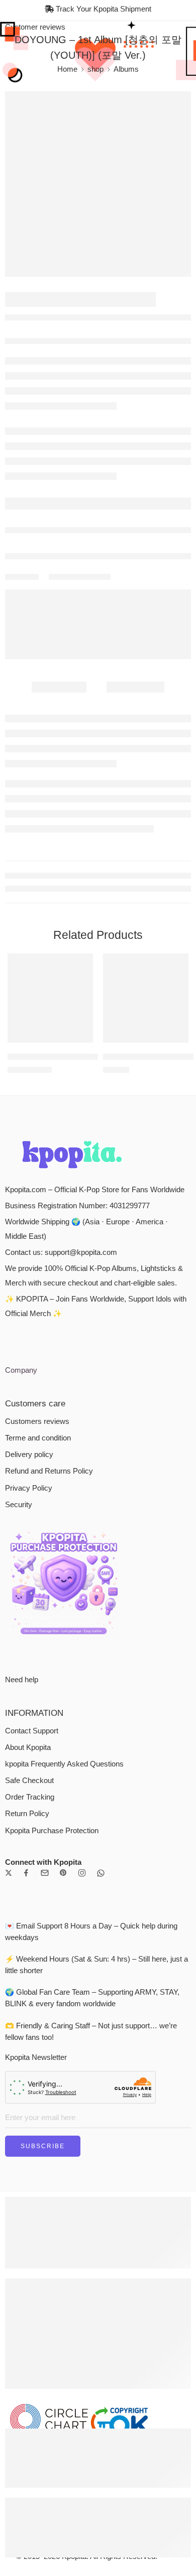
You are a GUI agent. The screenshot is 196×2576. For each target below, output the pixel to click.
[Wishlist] (83, 963)
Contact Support (32, 1731)
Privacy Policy (29, 1488)
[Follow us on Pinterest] (63, 1873)
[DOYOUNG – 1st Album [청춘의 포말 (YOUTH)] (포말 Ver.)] (98, 184)
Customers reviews (37, 1421)
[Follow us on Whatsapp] (101, 1873)
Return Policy (27, 1814)
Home (67, 69)
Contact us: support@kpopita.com (61, 1252)
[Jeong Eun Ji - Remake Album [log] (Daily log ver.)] (50, 998)
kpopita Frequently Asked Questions (64, 1764)
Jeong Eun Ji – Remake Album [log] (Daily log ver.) (91, 1057)
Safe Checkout (29, 1781)
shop (95, 69)
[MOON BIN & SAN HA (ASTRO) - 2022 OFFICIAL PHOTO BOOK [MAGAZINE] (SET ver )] (146, 998)
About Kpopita (28, 1747)
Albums (126, 69)
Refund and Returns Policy (49, 1471)
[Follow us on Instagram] (82, 1873)
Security (19, 1505)
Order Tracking (30, 1797)
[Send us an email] (45, 1873)
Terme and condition (38, 1438)
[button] (79, 1042)
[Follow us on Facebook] (26, 1873)
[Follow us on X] (9, 1873)
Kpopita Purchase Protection (52, 1831)
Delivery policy (29, 1455)
